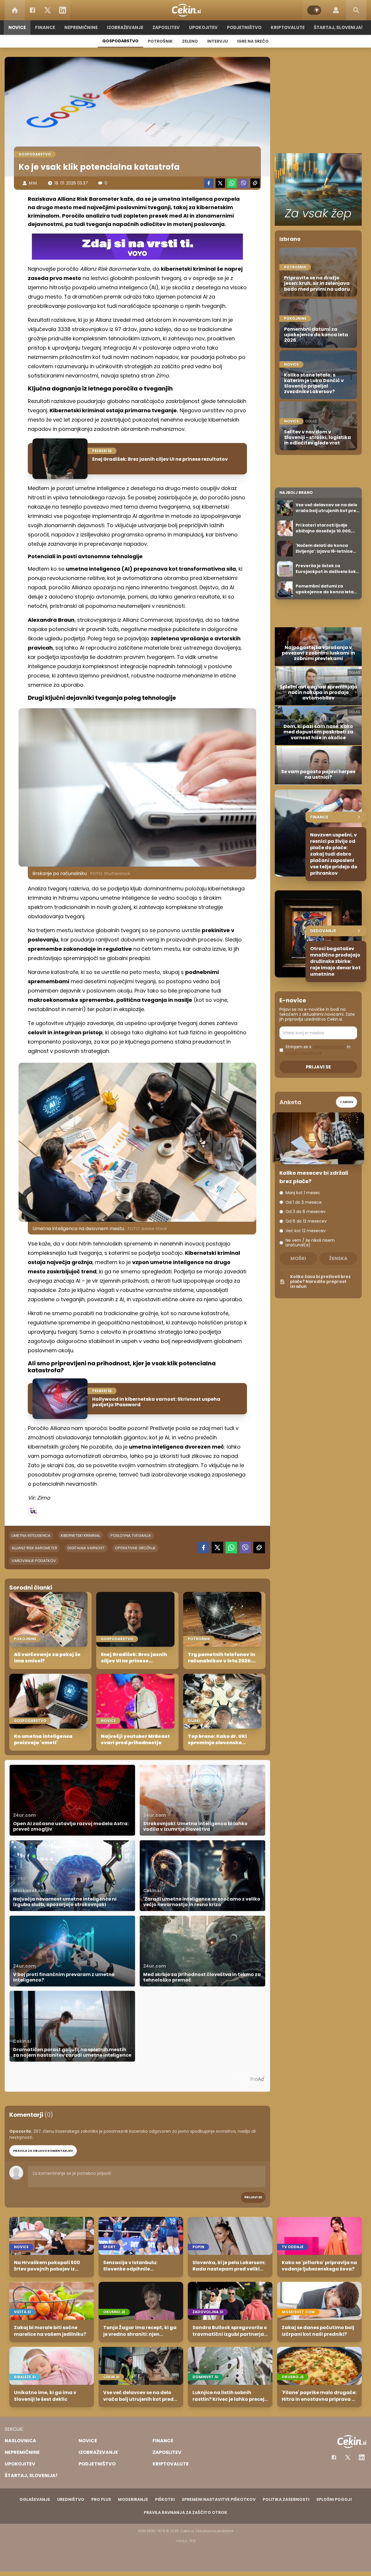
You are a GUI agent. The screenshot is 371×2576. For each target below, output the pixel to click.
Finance (45, 27)
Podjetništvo (244, 27)
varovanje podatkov (34, 1561)
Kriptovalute (288, 27)
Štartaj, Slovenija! (338, 27)
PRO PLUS (101, 2499)
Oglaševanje (35, 2499)
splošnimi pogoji (329, 1047)
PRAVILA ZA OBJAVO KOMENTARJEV (43, 2151)
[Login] (336, 10)
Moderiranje (133, 2499)
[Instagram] (362, 2457)
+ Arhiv (347, 1102)
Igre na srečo (253, 41)
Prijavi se (253, 2197)
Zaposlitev (166, 27)
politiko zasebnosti (304, 1053)
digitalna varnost (86, 1548)
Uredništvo (71, 2499)
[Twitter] (48, 10)
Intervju (218, 41)
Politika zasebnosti (286, 2499)
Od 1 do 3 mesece (304, 1202)
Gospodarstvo (120, 41)
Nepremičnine (81, 27)
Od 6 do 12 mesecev (306, 1221)
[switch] (314, 10)
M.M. (33, 183)
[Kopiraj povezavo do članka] (255, 183)
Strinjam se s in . (318, 1050)
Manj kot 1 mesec (303, 1193)
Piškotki (165, 2499)
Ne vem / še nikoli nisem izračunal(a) (310, 1243)
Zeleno (190, 41)
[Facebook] (32, 10)
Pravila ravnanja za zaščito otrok (185, 2512)
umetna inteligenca (31, 1535)
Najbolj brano (296, 492)
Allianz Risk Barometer (34, 1548)
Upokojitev (203, 27)
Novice (17, 27)
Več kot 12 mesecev (306, 1231)
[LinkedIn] (63, 10)
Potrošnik (160, 41)
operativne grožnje (135, 1548)
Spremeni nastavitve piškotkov (219, 2499)
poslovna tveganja (131, 1535)
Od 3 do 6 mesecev (305, 1212)
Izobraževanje (125, 27)
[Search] (356, 10)
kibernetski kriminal (80, 1535)
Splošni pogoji (334, 2499)
